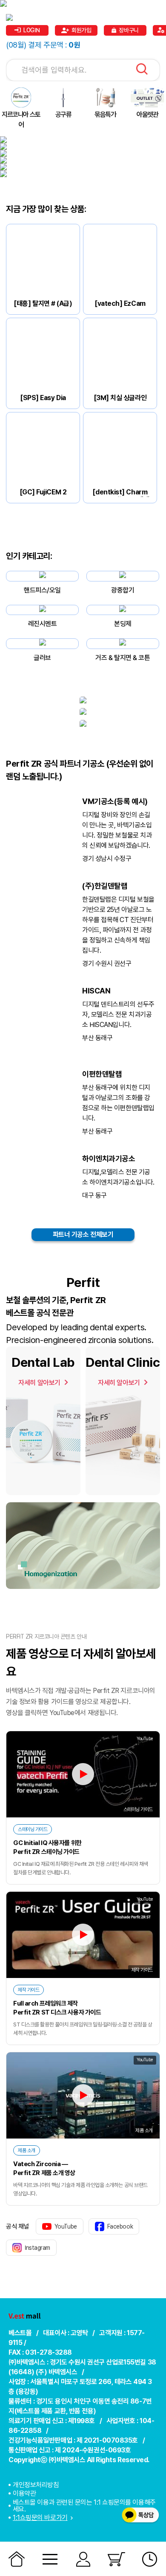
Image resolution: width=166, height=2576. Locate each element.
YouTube (66, 2226)
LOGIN (32, 30)
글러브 (42, 658)
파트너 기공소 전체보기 (83, 1234)
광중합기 (123, 590)
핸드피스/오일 (42, 590)
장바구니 (129, 30)
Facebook (120, 2226)
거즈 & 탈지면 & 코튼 (123, 658)
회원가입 (81, 30)
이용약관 (24, 2493)
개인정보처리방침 (36, 2485)
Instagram (37, 2248)
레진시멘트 (43, 624)
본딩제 (123, 624)
